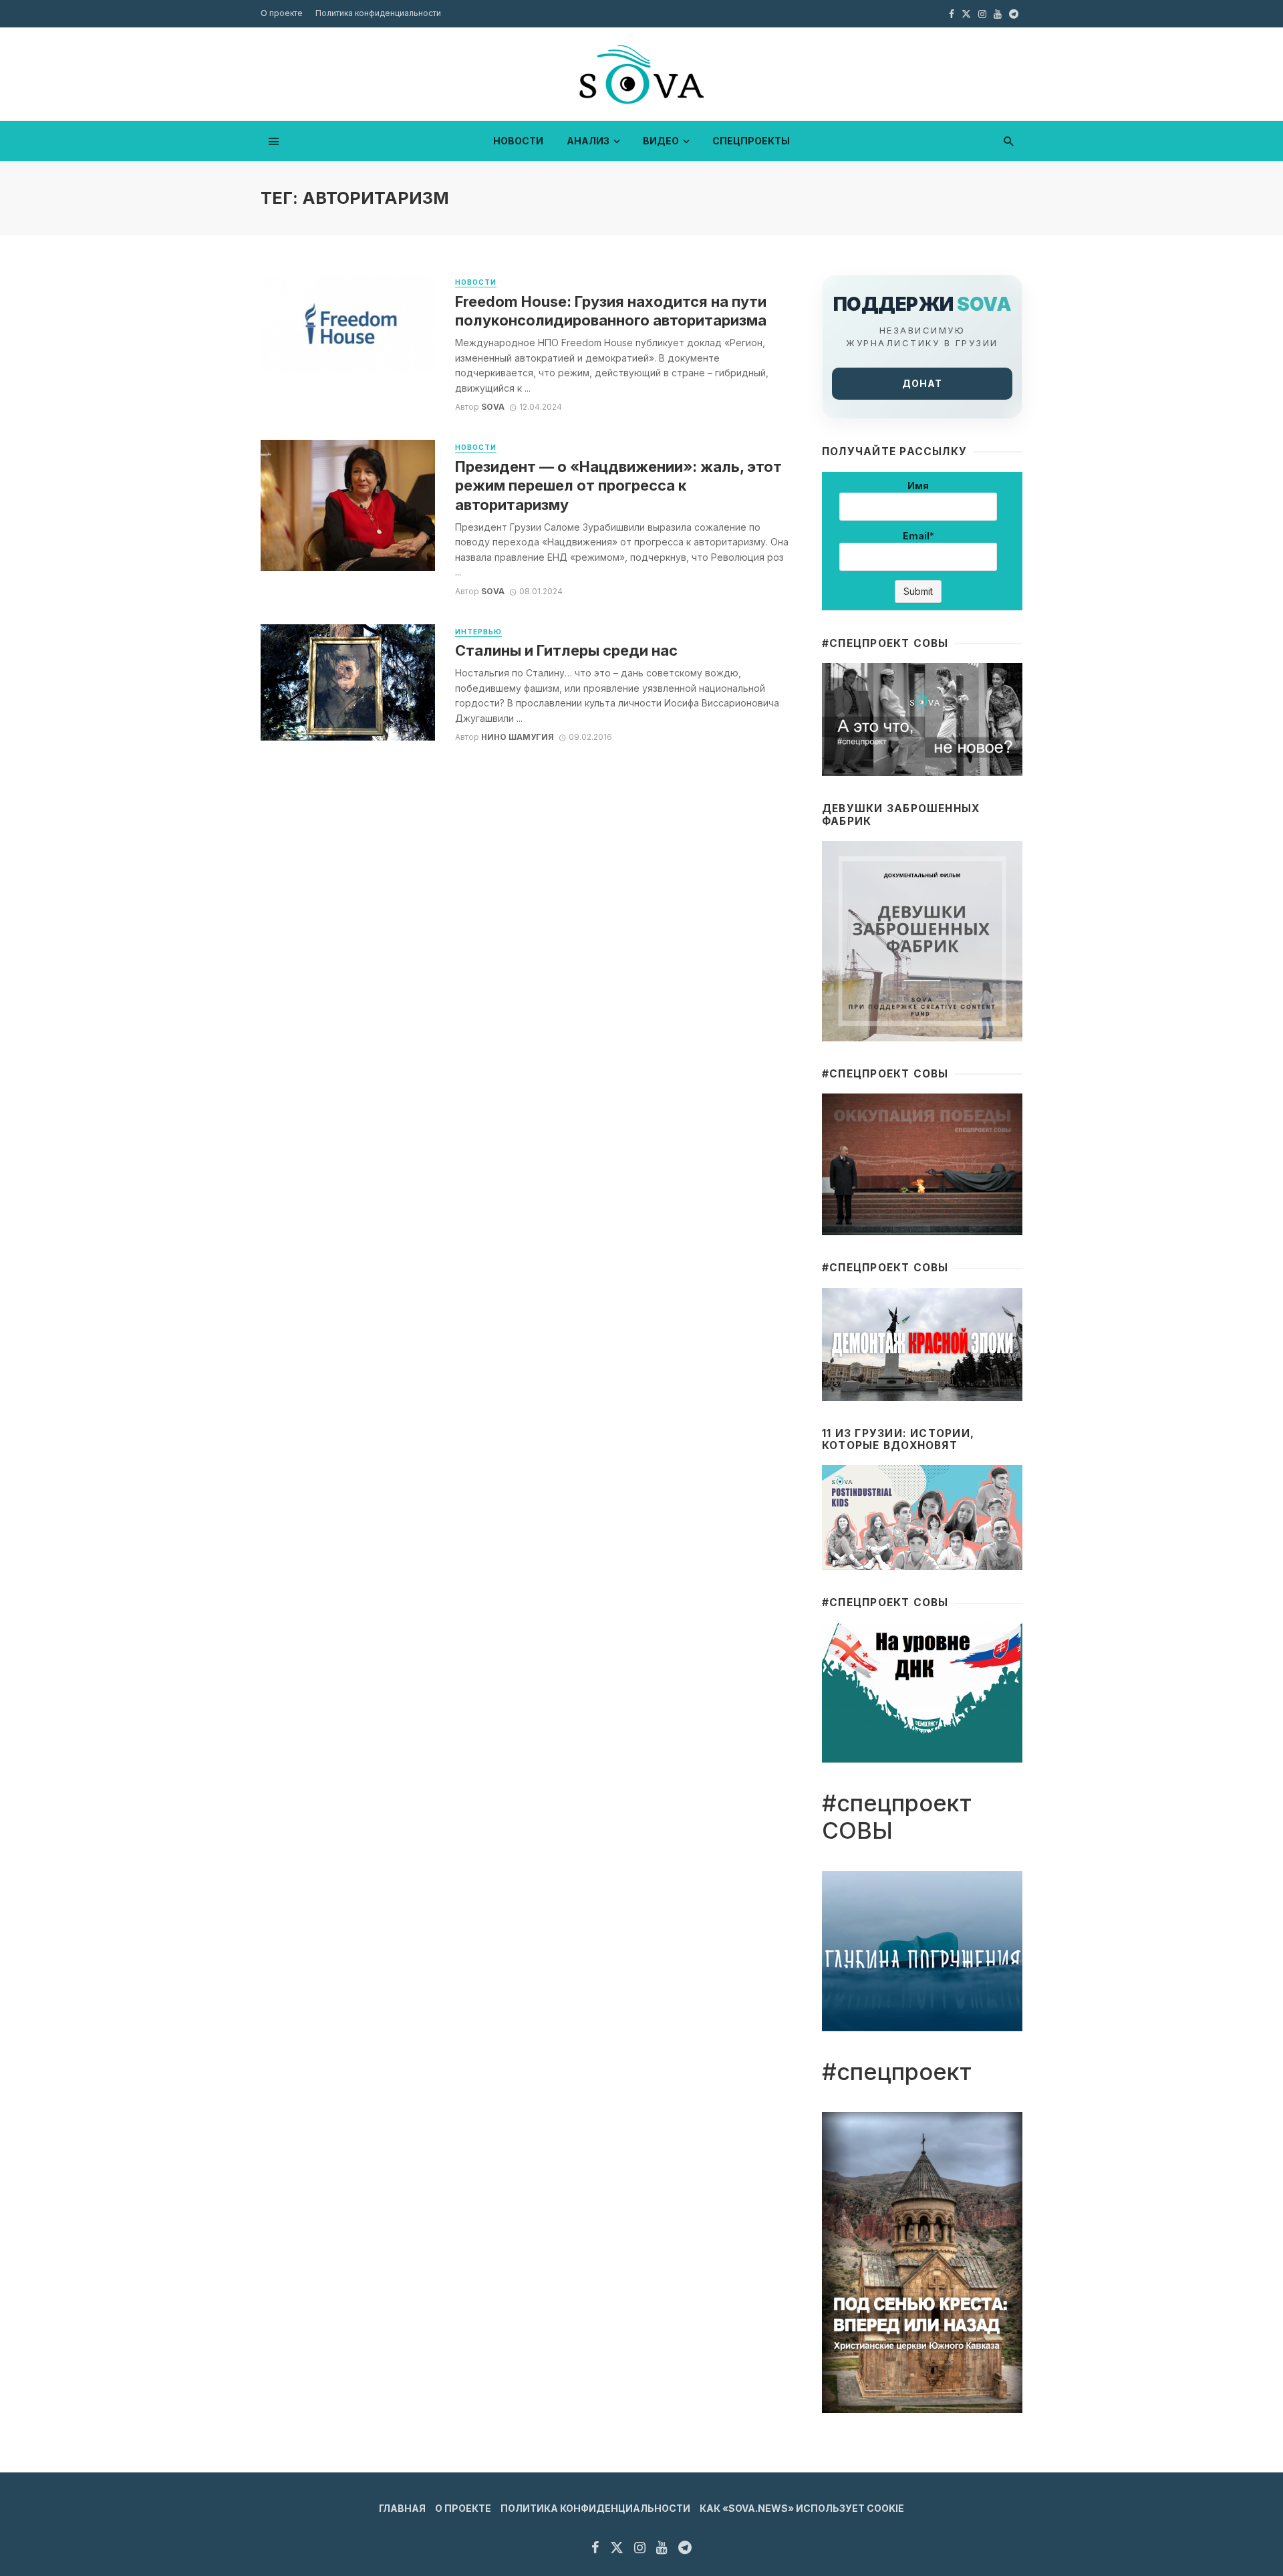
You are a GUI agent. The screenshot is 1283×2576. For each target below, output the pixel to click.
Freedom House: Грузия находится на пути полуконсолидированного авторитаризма (611, 311)
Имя (918, 486)
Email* (918, 536)
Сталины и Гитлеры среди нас (566, 650)
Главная (402, 2508)
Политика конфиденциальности (378, 13)
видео (661, 141)
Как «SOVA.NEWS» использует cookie (802, 2508)
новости (518, 141)
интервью (478, 632)
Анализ (588, 141)
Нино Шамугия (518, 737)
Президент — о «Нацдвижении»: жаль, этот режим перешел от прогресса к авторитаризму (618, 486)
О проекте (282, 13)
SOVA (493, 407)
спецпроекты (751, 141)
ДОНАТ (922, 383)
